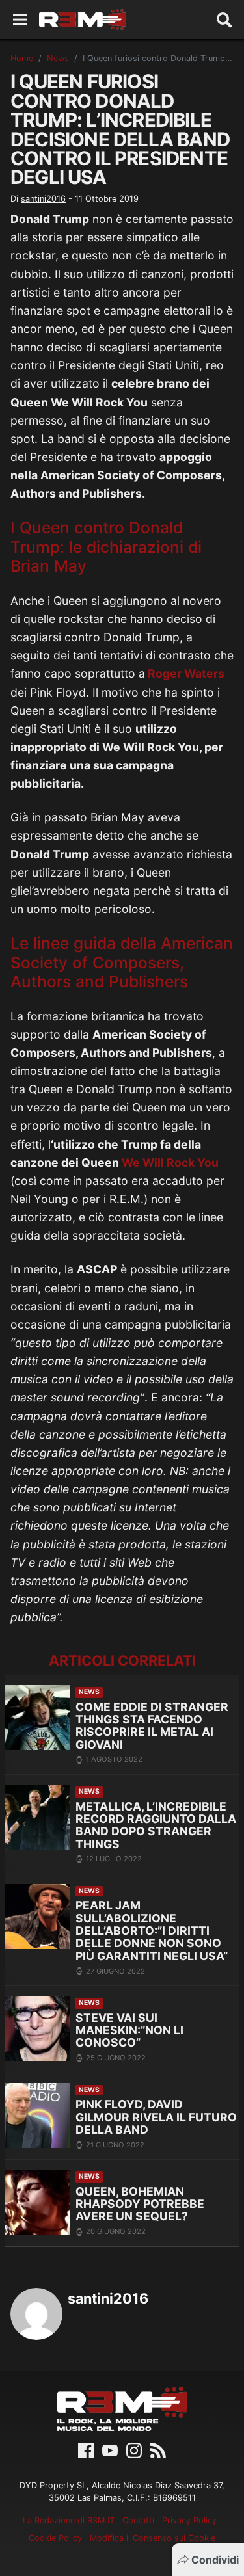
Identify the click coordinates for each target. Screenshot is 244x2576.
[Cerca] (224, 20)
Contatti (138, 2520)
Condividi (215, 2560)
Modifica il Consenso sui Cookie (153, 2538)
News (58, 58)
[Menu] (20, 20)
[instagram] (134, 2449)
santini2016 (43, 199)
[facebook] (86, 2449)
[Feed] (158, 2449)
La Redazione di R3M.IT (69, 2520)
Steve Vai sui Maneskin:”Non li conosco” (129, 2030)
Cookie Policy (55, 2538)
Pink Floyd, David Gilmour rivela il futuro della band (156, 2117)
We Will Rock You (170, 1162)
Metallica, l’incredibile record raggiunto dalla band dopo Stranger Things (156, 1825)
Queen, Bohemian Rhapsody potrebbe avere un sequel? (140, 2204)
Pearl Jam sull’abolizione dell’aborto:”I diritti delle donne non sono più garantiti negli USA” (152, 1931)
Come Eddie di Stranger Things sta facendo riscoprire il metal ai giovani (152, 1726)
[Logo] (83, 20)
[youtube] (110, 2449)
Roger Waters (185, 673)
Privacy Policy (189, 2520)
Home (22, 58)
